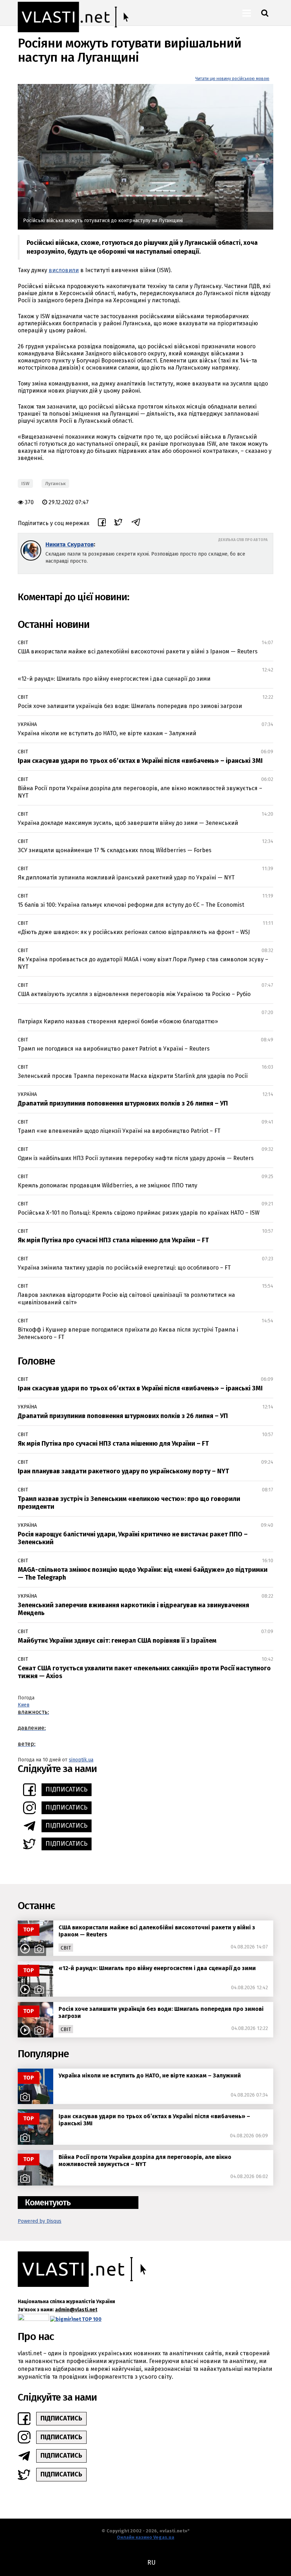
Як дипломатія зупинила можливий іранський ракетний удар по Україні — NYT (126, 878)
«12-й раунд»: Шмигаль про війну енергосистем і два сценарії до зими (114, 679)
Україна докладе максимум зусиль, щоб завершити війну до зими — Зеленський (128, 823)
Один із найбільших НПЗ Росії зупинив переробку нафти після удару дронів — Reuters (136, 1158)
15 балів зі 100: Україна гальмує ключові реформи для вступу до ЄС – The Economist (131, 905)
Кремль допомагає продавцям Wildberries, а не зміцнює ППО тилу (108, 1185)
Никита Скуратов (70, 544)
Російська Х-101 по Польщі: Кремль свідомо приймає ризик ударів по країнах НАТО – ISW (139, 1213)
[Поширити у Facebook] (102, 523)
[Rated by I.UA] (33, 2319)
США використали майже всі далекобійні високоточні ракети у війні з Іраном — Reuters (138, 651)
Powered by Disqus (40, 2221)
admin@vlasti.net (76, 2310)
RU (151, 2563)
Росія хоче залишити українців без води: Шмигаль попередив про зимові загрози (130, 706)
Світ (23, 643)
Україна (27, 724)
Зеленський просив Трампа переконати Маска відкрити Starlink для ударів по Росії (133, 1076)
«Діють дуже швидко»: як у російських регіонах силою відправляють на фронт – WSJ (134, 932)
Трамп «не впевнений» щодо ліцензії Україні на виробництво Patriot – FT (119, 1131)
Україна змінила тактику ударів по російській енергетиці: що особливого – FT (124, 1268)
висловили (64, 270)
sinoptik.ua (81, 1760)
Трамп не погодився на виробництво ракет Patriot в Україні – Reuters (114, 1049)
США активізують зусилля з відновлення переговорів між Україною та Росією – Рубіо (134, 994)
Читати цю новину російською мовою (232, 79)
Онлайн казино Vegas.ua (145, 2537)
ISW (25, 483)
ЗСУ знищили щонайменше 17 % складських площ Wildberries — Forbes (115, 850)
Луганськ (55, 483)
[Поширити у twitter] (118, 523)
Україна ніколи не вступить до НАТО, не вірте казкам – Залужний (107, 733)
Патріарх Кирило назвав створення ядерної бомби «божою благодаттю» (118, 1021)
